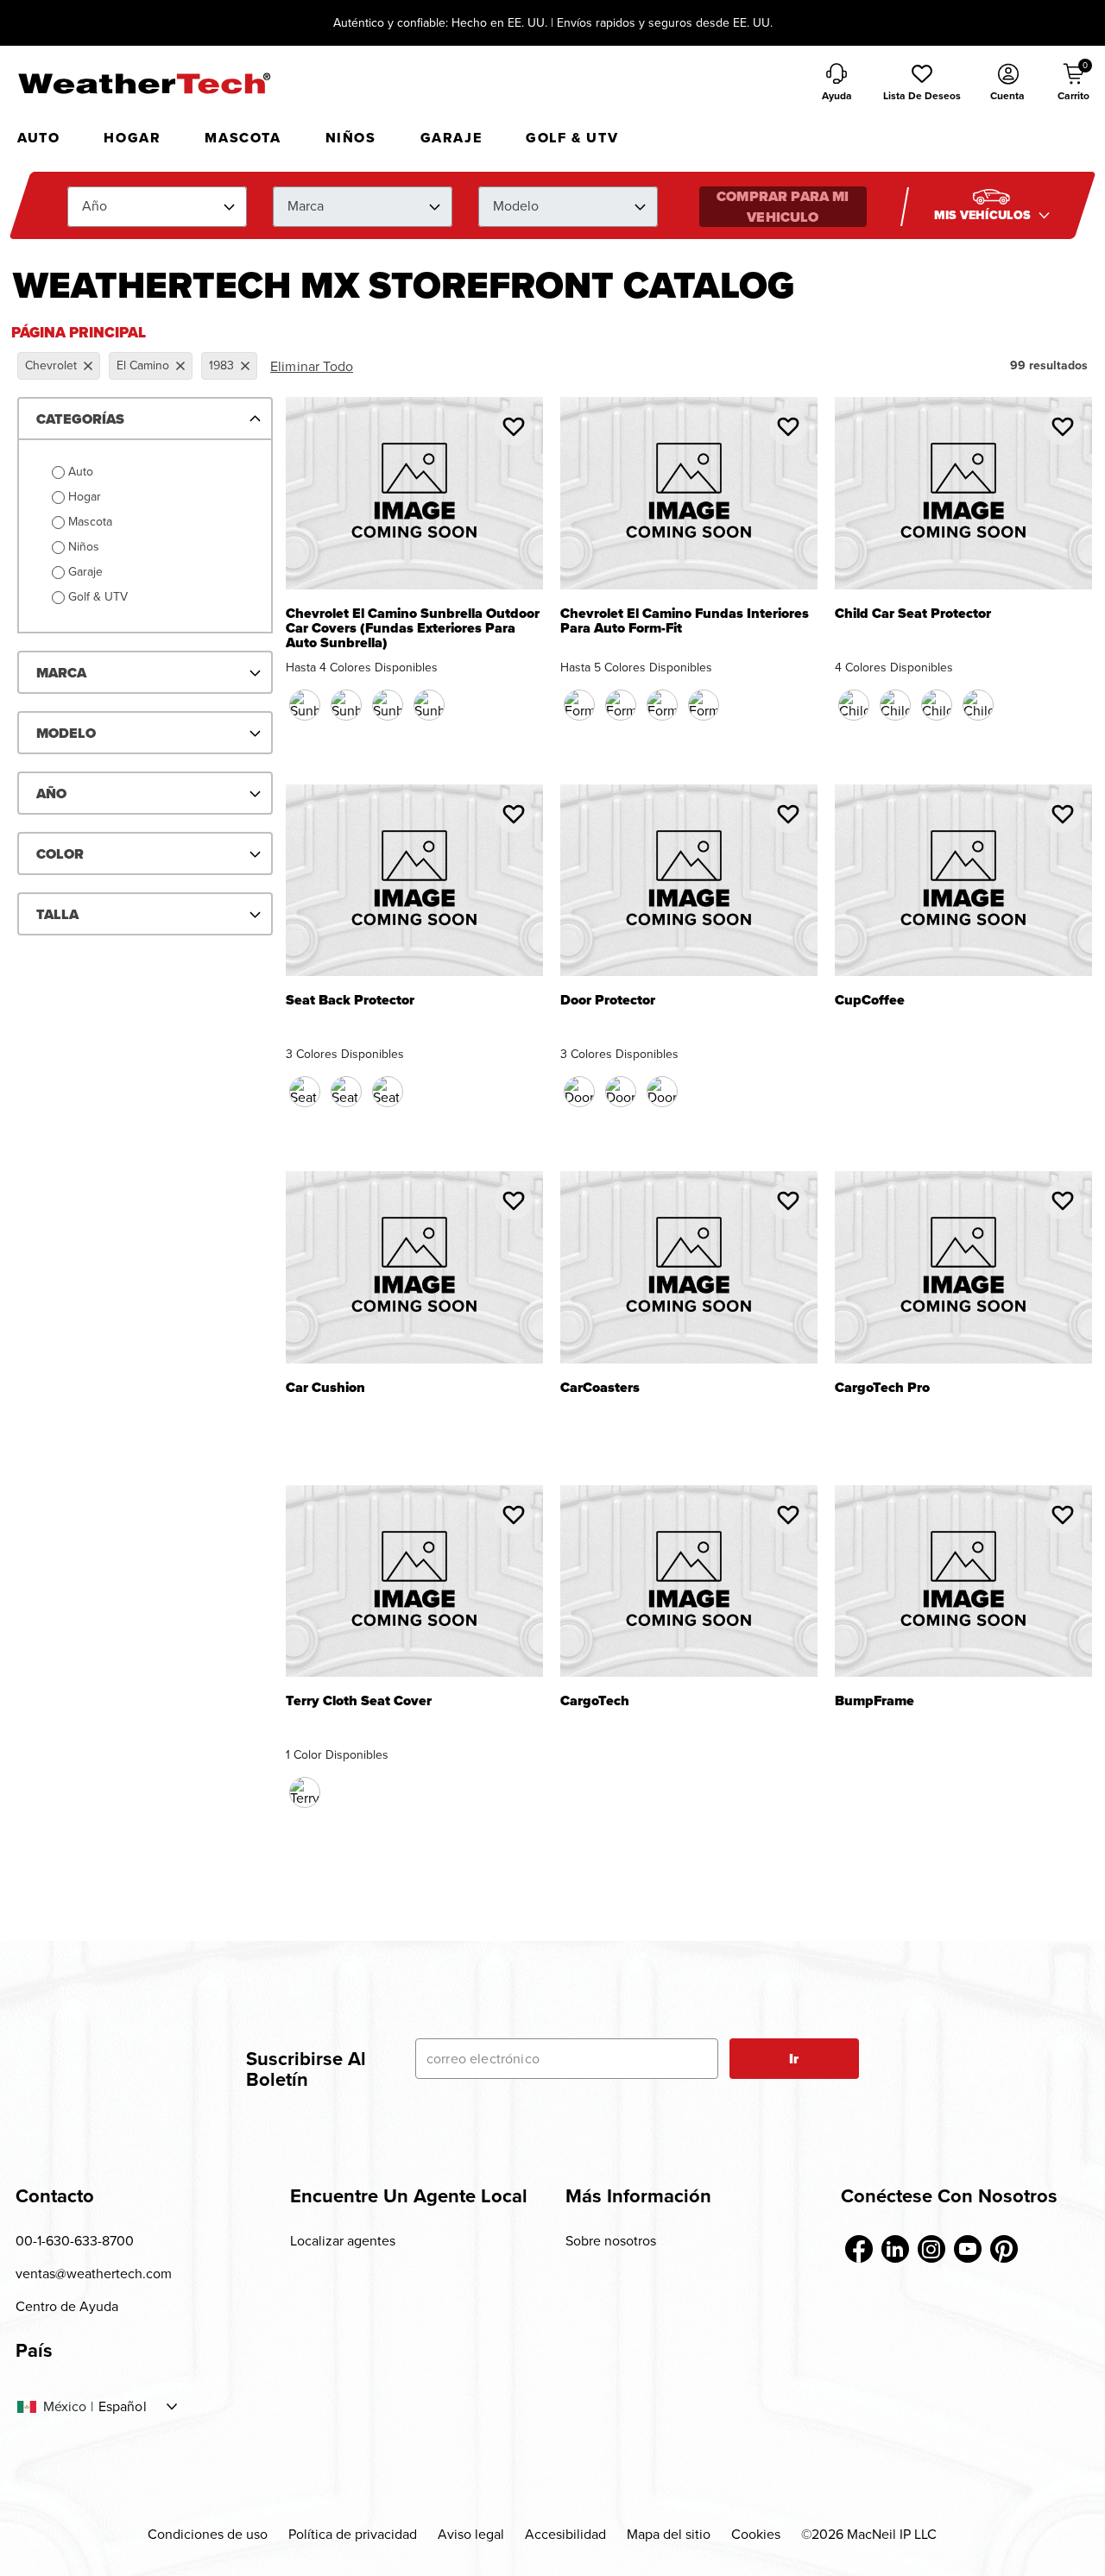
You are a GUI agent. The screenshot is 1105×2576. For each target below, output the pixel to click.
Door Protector (608, 1001)
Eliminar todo (312, 366)
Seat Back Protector (350, 1001)
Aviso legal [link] (471, 2534)
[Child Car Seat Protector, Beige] (937, 705)
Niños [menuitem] (351, 138)
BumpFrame (875, 1702)
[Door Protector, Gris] (662, 1092)
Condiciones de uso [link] (208, 2534)
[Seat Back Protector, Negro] (305, 1092)
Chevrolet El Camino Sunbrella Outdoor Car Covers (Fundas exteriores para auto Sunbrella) (413, 629)
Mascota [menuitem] (243, 138)
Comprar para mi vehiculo (783, 207)
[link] (859, 2249)
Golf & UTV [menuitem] (572, 138)
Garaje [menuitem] (451, 138)
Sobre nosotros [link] (611, 2241)
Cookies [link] (756, 2534)
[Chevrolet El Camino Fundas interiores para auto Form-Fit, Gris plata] (704, 705)
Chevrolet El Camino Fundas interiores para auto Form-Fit (685, 621)
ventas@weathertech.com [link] (94, 2274)
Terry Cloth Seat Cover (359, 1702)
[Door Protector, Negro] (579, 1092)
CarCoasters (600, 1389)
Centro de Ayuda (67, 2306)
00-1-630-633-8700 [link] (75, 2241)
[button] (922, 84)
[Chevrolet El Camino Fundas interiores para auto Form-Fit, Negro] (579, 705)
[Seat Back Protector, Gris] (388, 1092)
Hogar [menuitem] (132, 138)
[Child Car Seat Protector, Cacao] (895, 705)
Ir (794, 2059)
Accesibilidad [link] (565, 2534)
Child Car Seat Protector (913, 615)
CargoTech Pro (882, 1389)
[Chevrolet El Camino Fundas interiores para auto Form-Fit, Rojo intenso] (662, 705)
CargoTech (595, 1702)
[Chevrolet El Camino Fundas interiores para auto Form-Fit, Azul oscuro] (621, 705)
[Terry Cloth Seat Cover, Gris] (305, 1792)
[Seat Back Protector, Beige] (346, 1092)
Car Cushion (325, 1389)
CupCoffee (870, 1001)
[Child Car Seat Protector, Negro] (854, 705)
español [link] (123, 2407)
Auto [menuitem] (38, 138)
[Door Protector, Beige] (621, 1092)
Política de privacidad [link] (353, 2534)
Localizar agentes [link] (343, 2241)
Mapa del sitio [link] (669, 2534)
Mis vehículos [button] (984, 215)
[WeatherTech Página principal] (144, 83)
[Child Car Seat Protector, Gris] (978, 705)
